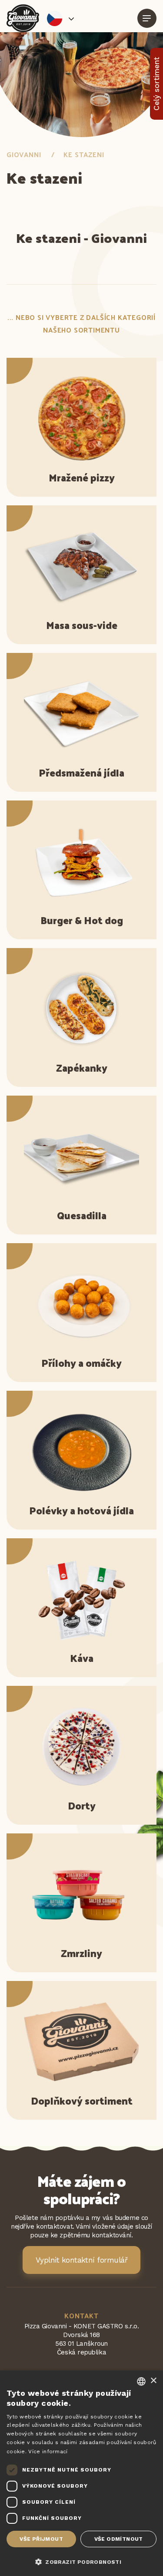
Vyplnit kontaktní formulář (82, 2260)
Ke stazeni (84, 154)
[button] (81, 2561)
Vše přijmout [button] (41, 2539)
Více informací (48, 2452)
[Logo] (23, 18)
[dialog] (81, 2473)
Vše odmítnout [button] (119, 2539)
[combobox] (141, 2381)
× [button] (153, 2381)
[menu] (147, 18)
